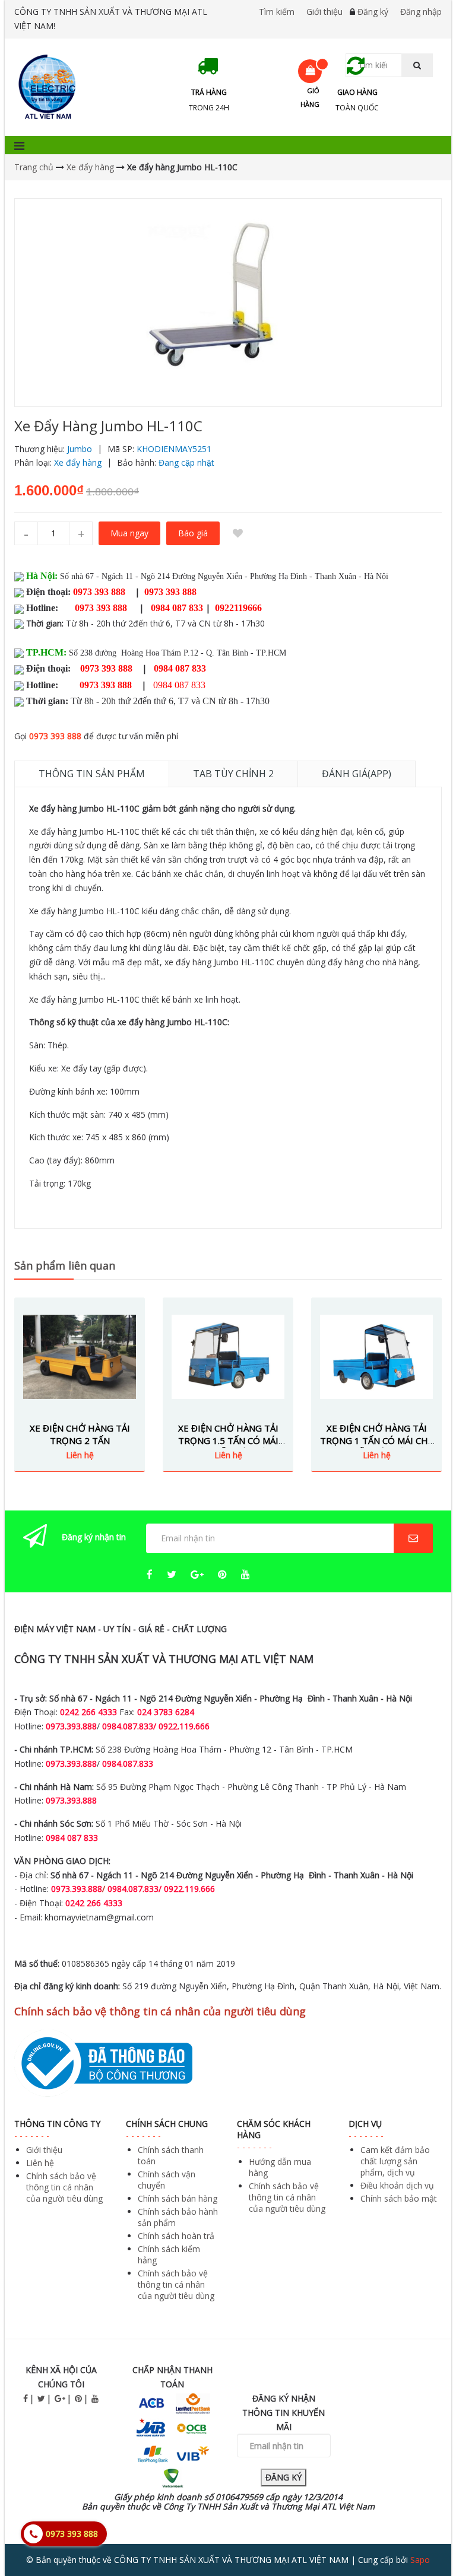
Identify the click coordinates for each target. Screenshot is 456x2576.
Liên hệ (40, 2163)
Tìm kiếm (277, 12)
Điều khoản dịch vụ (397, 2185)
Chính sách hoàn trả (176, 2236)
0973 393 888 (55, 736)
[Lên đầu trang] (423, 2534)
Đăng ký (373, 12)
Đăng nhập (421, 12)
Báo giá (193, 533)
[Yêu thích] (237, 533)
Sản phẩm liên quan (65, 1265)
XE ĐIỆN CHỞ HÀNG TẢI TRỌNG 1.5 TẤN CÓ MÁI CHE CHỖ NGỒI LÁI (228, 1440)
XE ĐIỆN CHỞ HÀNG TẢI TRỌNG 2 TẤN (80, 1434)
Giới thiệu (324, 12)
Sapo (420, 2560)
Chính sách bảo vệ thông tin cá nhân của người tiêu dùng (64, 2187)
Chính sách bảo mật (399, 2198)
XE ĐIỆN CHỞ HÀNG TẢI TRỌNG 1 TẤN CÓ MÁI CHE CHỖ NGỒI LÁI (377, 1440)
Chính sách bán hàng (178, 2198)
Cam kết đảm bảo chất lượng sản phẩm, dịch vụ (395, 2161)
